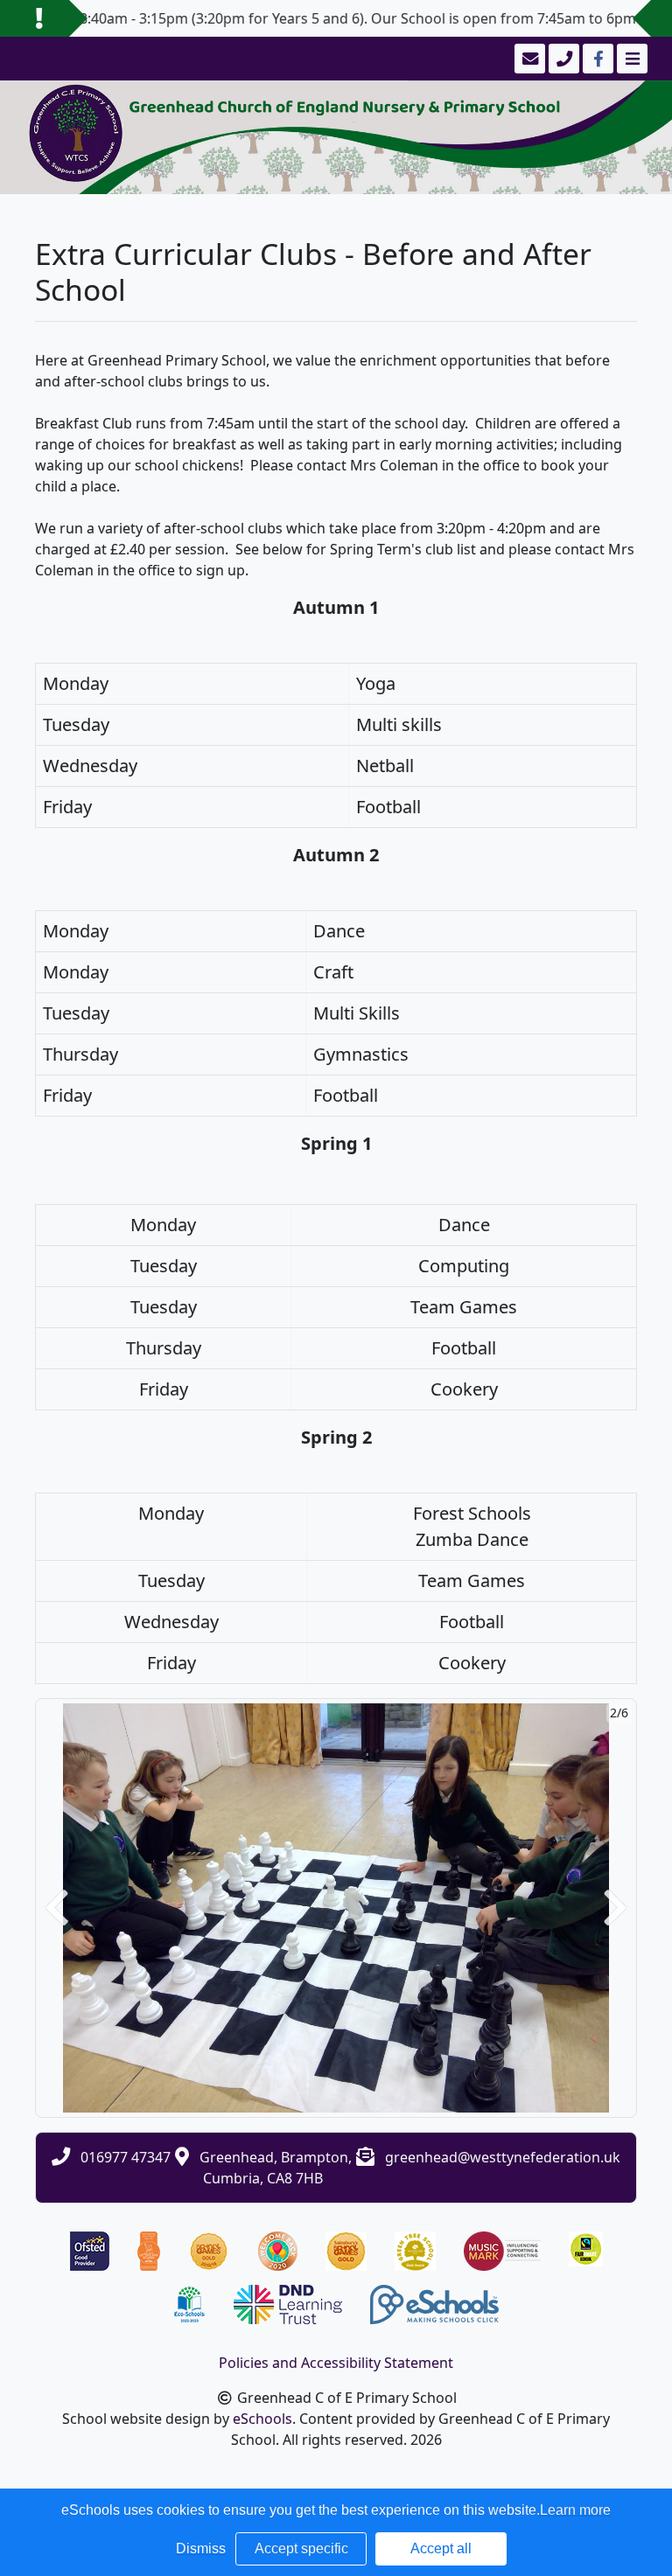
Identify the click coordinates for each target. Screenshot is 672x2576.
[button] (57, 1908)
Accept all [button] (441, 2548)
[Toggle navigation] (630, 59)
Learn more (575, 2510)
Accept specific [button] (301, 2548)
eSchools (262, 2419)
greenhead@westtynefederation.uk (503, 2157)
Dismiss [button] (201, 2548)
